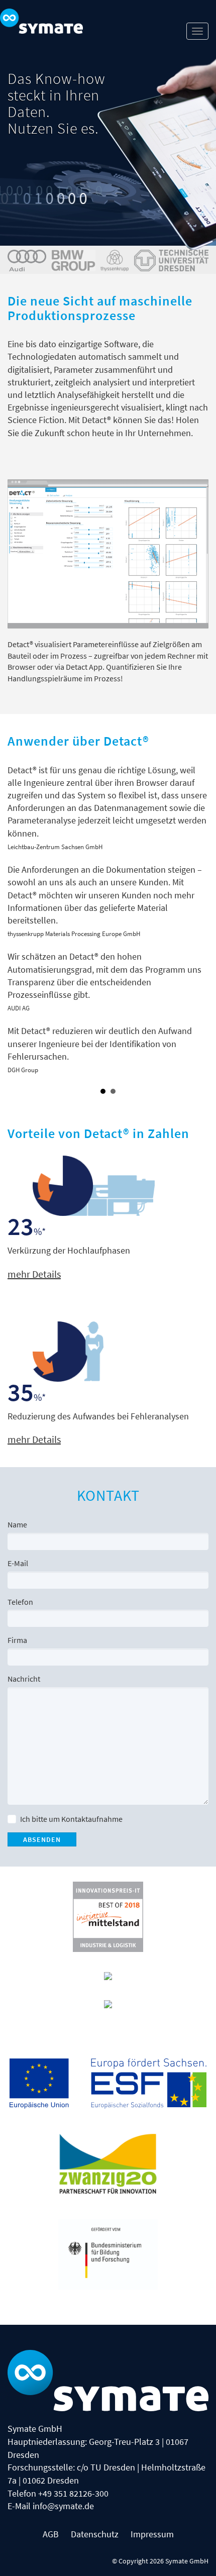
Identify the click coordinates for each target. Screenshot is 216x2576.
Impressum (152, 2534)
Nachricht (24, 1679)
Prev (16, 925)
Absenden (42, 1839)
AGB (51, 2534)
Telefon (20, 1602)
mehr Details (34, 1274)
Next (200, 925)
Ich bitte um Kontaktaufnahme (71, 1819)
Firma (17, 1640)
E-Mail (18, 1563)
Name (17, 1524)
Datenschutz (95, 2534)
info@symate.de (63, 2506)
